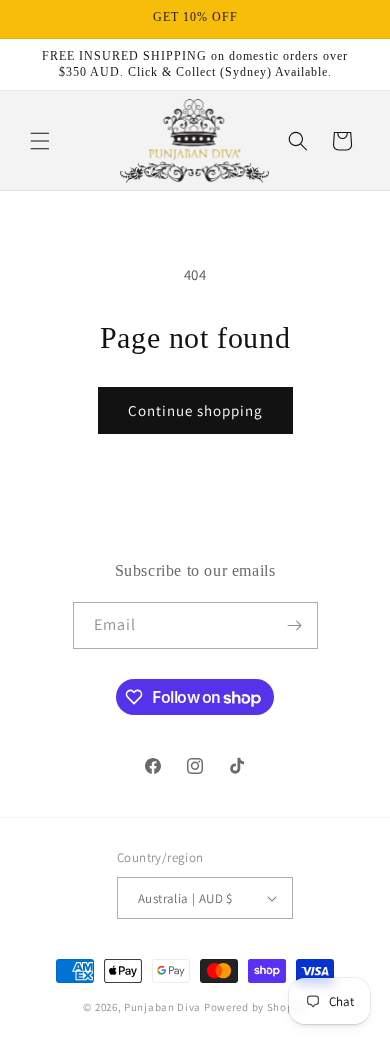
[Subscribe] (295, 625)
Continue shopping (195, 410)
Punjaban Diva (162, 1007)
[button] (40, 141)
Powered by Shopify (255, 1007)
